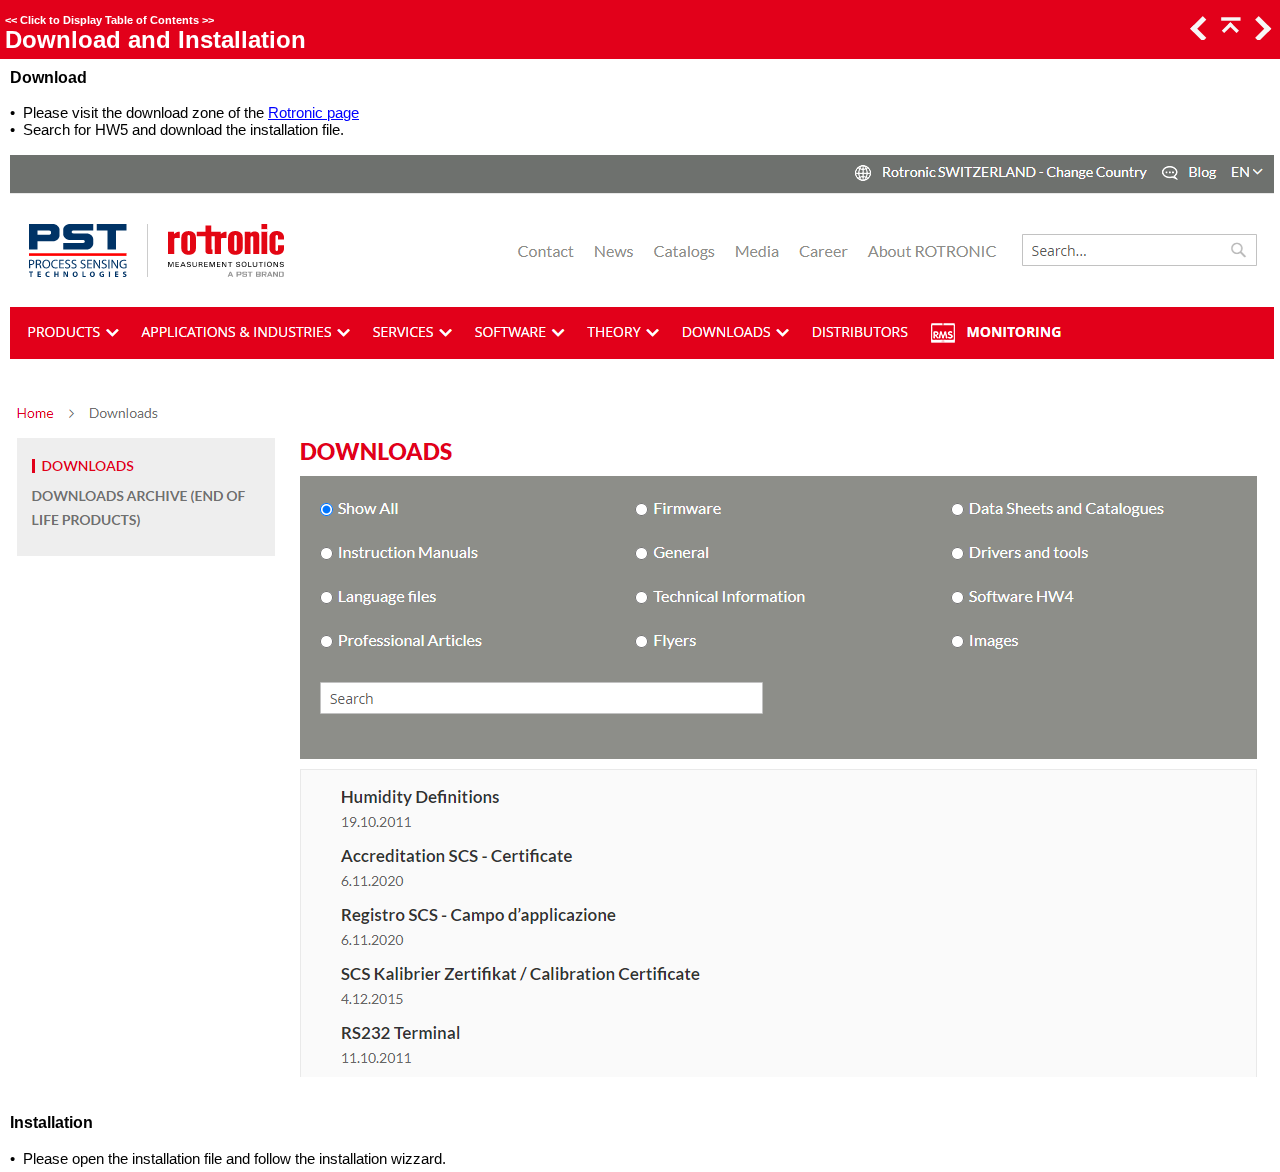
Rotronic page (313, 112)
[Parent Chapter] (1229, 34)
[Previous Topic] (1197, 34)
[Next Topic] (1261, 34)
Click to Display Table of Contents (109, 20)
